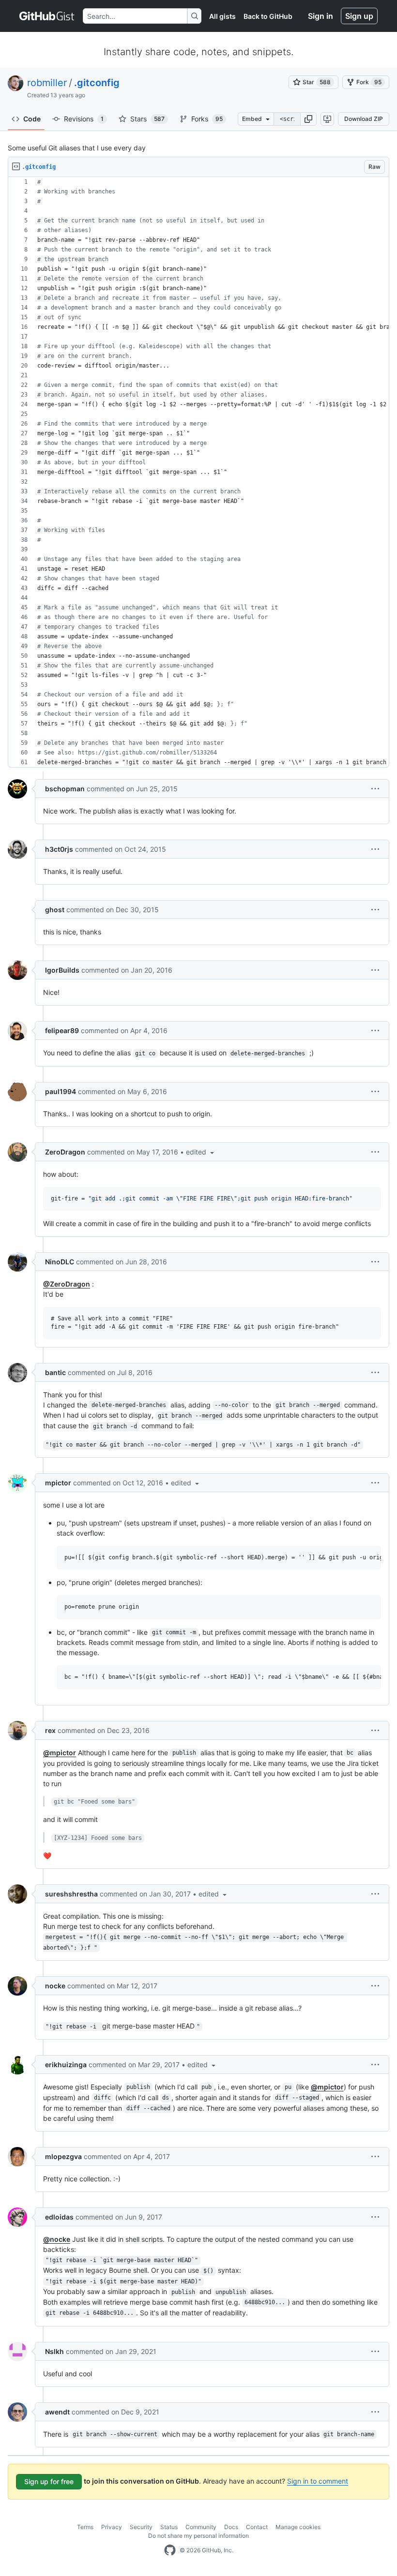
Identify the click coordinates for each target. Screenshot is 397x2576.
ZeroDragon (65, 1152)
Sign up (359, 16)
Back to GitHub (268, 16)
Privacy (112, 2527)
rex (50, 1730)
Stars (147, 119)
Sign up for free (49, 2481)
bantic (55, 1372)
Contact (257, 2527)
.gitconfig (97, 83)
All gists (222, 16)
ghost (55, 910)
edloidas (59, 2217)
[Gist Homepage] (47, 16)
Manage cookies (298, 2527)
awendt (57, 2412)
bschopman (65, 789)
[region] (198, 472)
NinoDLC (60, 1262)
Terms (85, 2527)
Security (141, 2527)
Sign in (321, 16)
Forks (207, 119)
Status (169, 2527)
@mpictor (60, 1753)
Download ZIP (364, 119)
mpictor (58, 1483)
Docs (231, 2527)
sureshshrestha (71, 1894)
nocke (55, 1986)
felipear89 (62, 1030)
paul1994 (61, 1091)
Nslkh (54, 2351)
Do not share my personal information (198, 2536)
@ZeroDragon (67, 1284)
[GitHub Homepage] (170, 2550)
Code (32, 119)
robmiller (47, 83)
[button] (308, 119)
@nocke (57, 2239)
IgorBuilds (62, 970)
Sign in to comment (318, 2481)
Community (201, 2527)
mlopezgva (63, 2156)
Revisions (84, 119)
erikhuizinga (66, 2065)
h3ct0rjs (59, 849)
